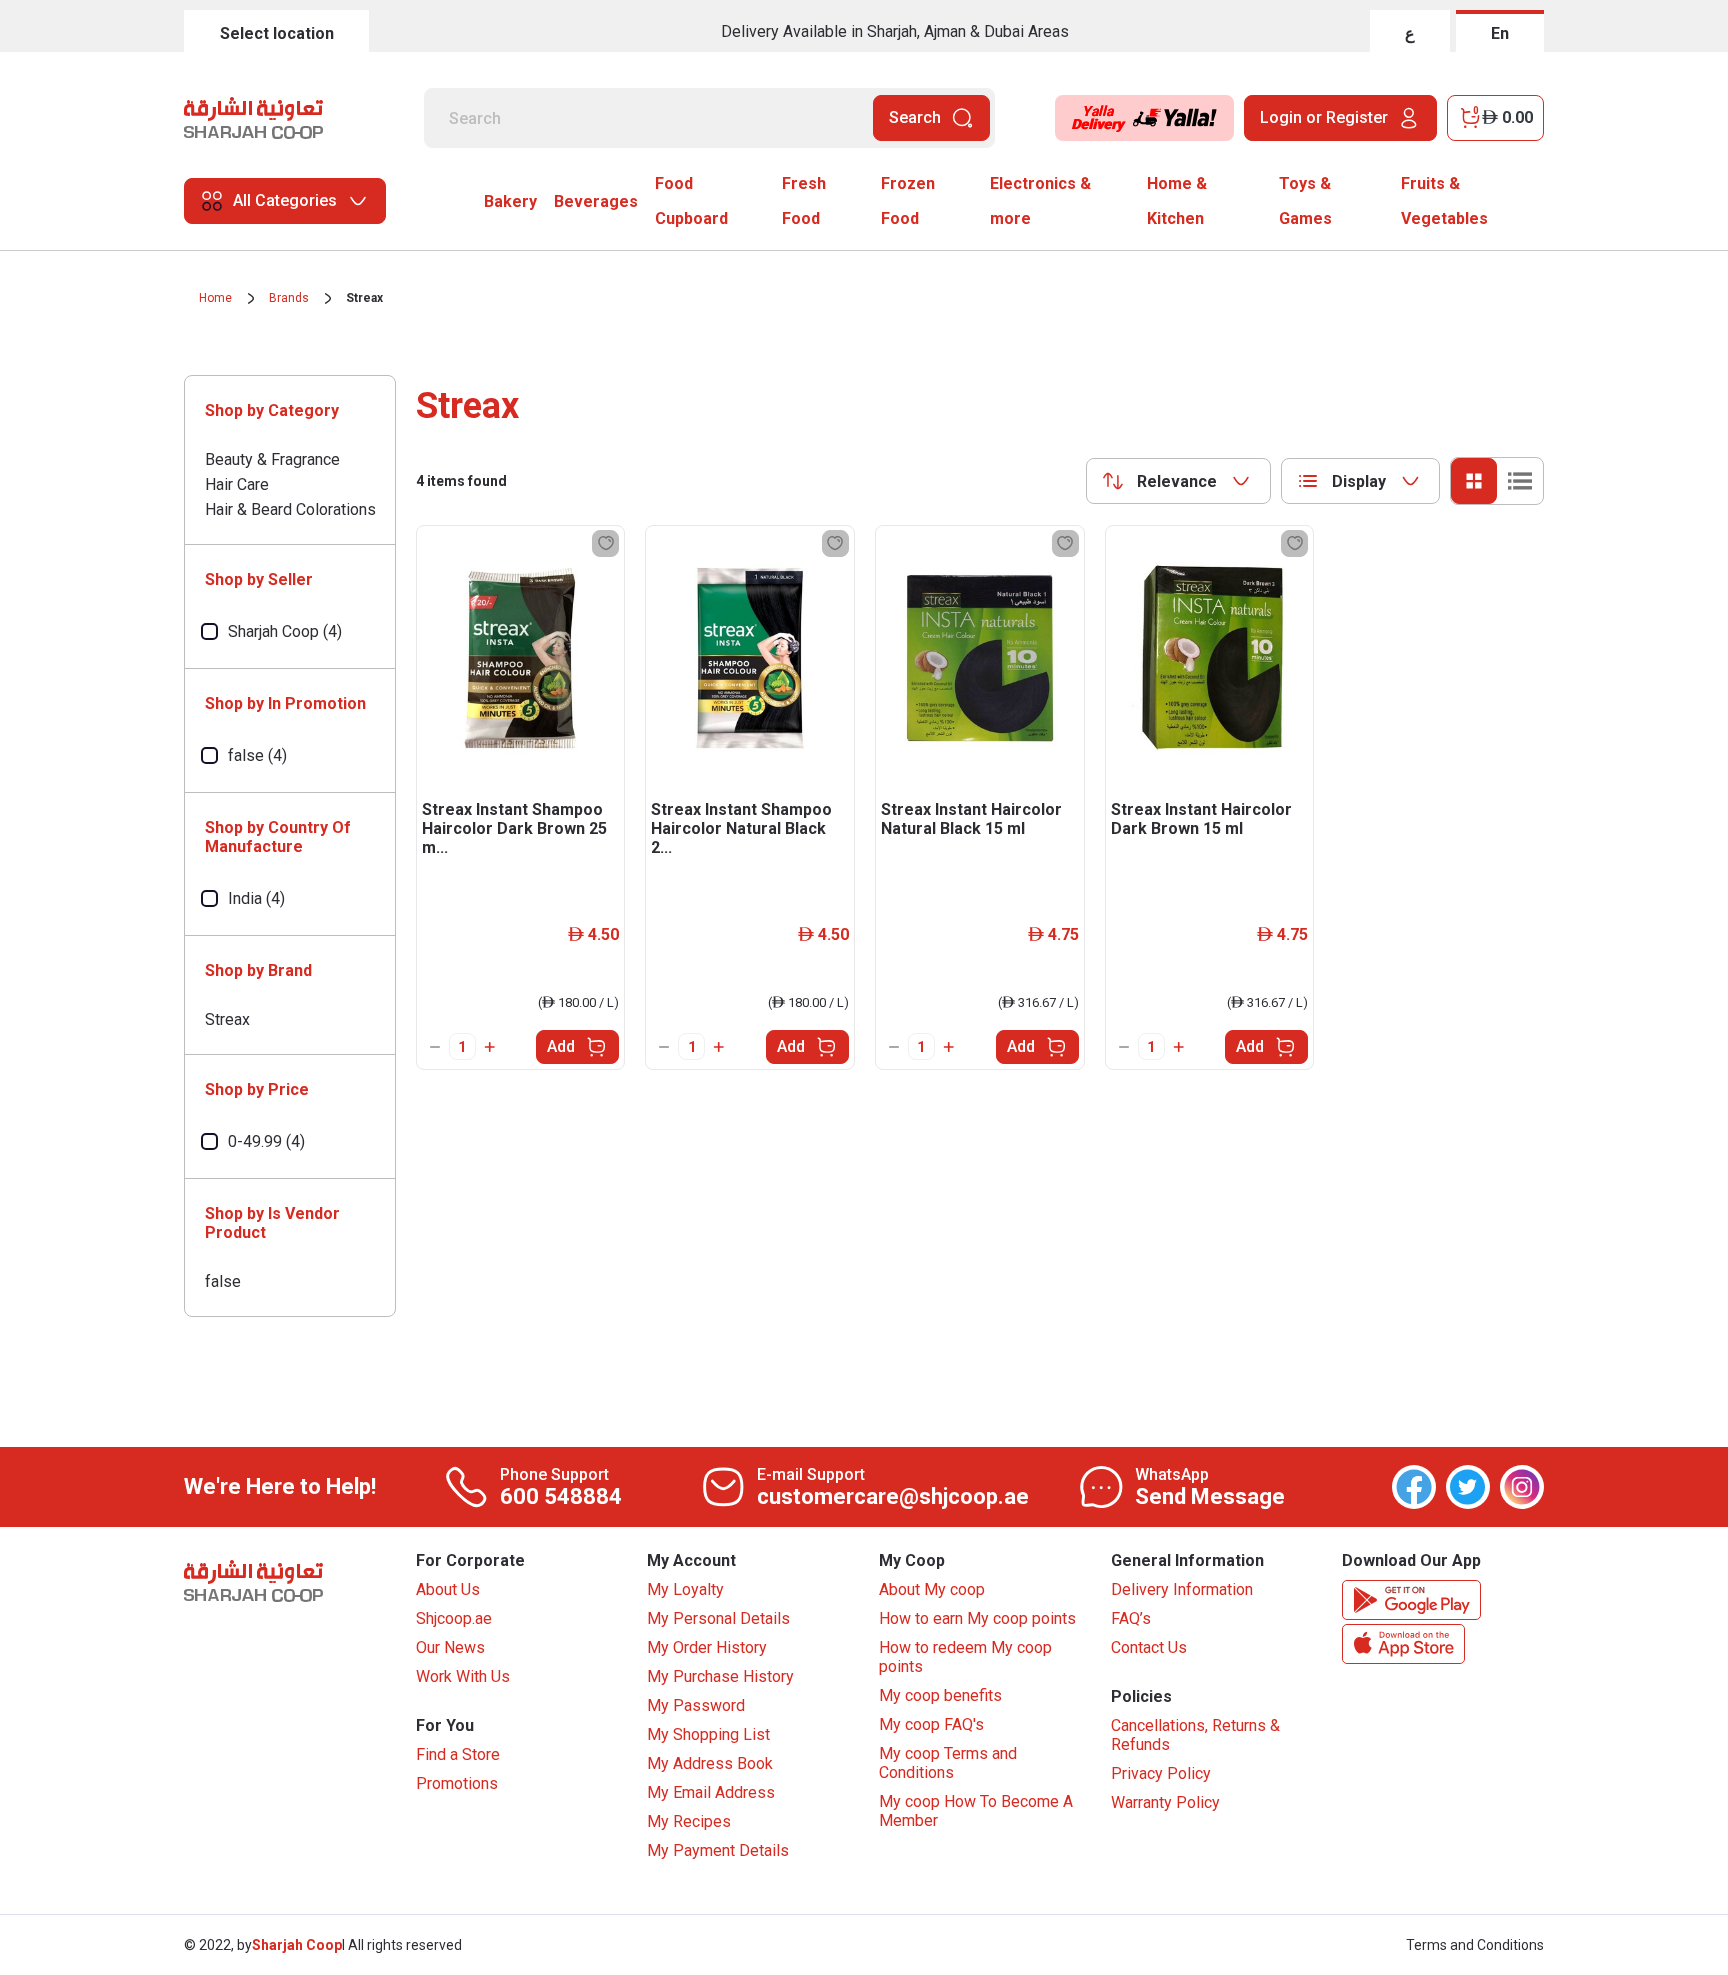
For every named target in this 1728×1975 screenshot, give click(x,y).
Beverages (596, 201)
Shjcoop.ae (454, 1618)
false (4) (257, 755)
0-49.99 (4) (266, 1141)
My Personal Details (718, 1618)
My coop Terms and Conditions (948, 1763)
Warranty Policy (1165, 1802)
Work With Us (463, 1676)
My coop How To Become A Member (976, 1811)
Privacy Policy (1161, 1773)
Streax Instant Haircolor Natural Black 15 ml (971, 819)
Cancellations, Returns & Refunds (1195, 1735)
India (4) (256, 898)
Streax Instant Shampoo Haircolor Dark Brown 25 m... (514, 828)
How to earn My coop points (977, 1618)
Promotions (457, 1783)
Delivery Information (1182, 1589)
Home (215, 298)
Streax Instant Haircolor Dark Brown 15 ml (1201, 819)
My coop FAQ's (931, 1724)
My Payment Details (718, 1850)
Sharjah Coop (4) (285, 631)
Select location (277, 33)
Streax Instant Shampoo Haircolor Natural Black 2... (741, 828)
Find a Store (458, 1754)
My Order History (707, 1647)
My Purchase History (720, 1676)
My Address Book (710, 1763)
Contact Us (1149, 1647)
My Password (696, 1705)
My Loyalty (685, 1589)
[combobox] (1178, 481)
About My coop (932, 1589)
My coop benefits (940, 1695)
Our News (450, 1647)
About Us (448, 1589)
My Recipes (689, 1821)
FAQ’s (1131, 1618)
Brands (289, 298)
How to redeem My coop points (965, 1657)
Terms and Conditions (1475, 1945)
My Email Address (711, 1792)
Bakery (510, 201)
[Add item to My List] (605, 543)
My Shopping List (708, 1734)
